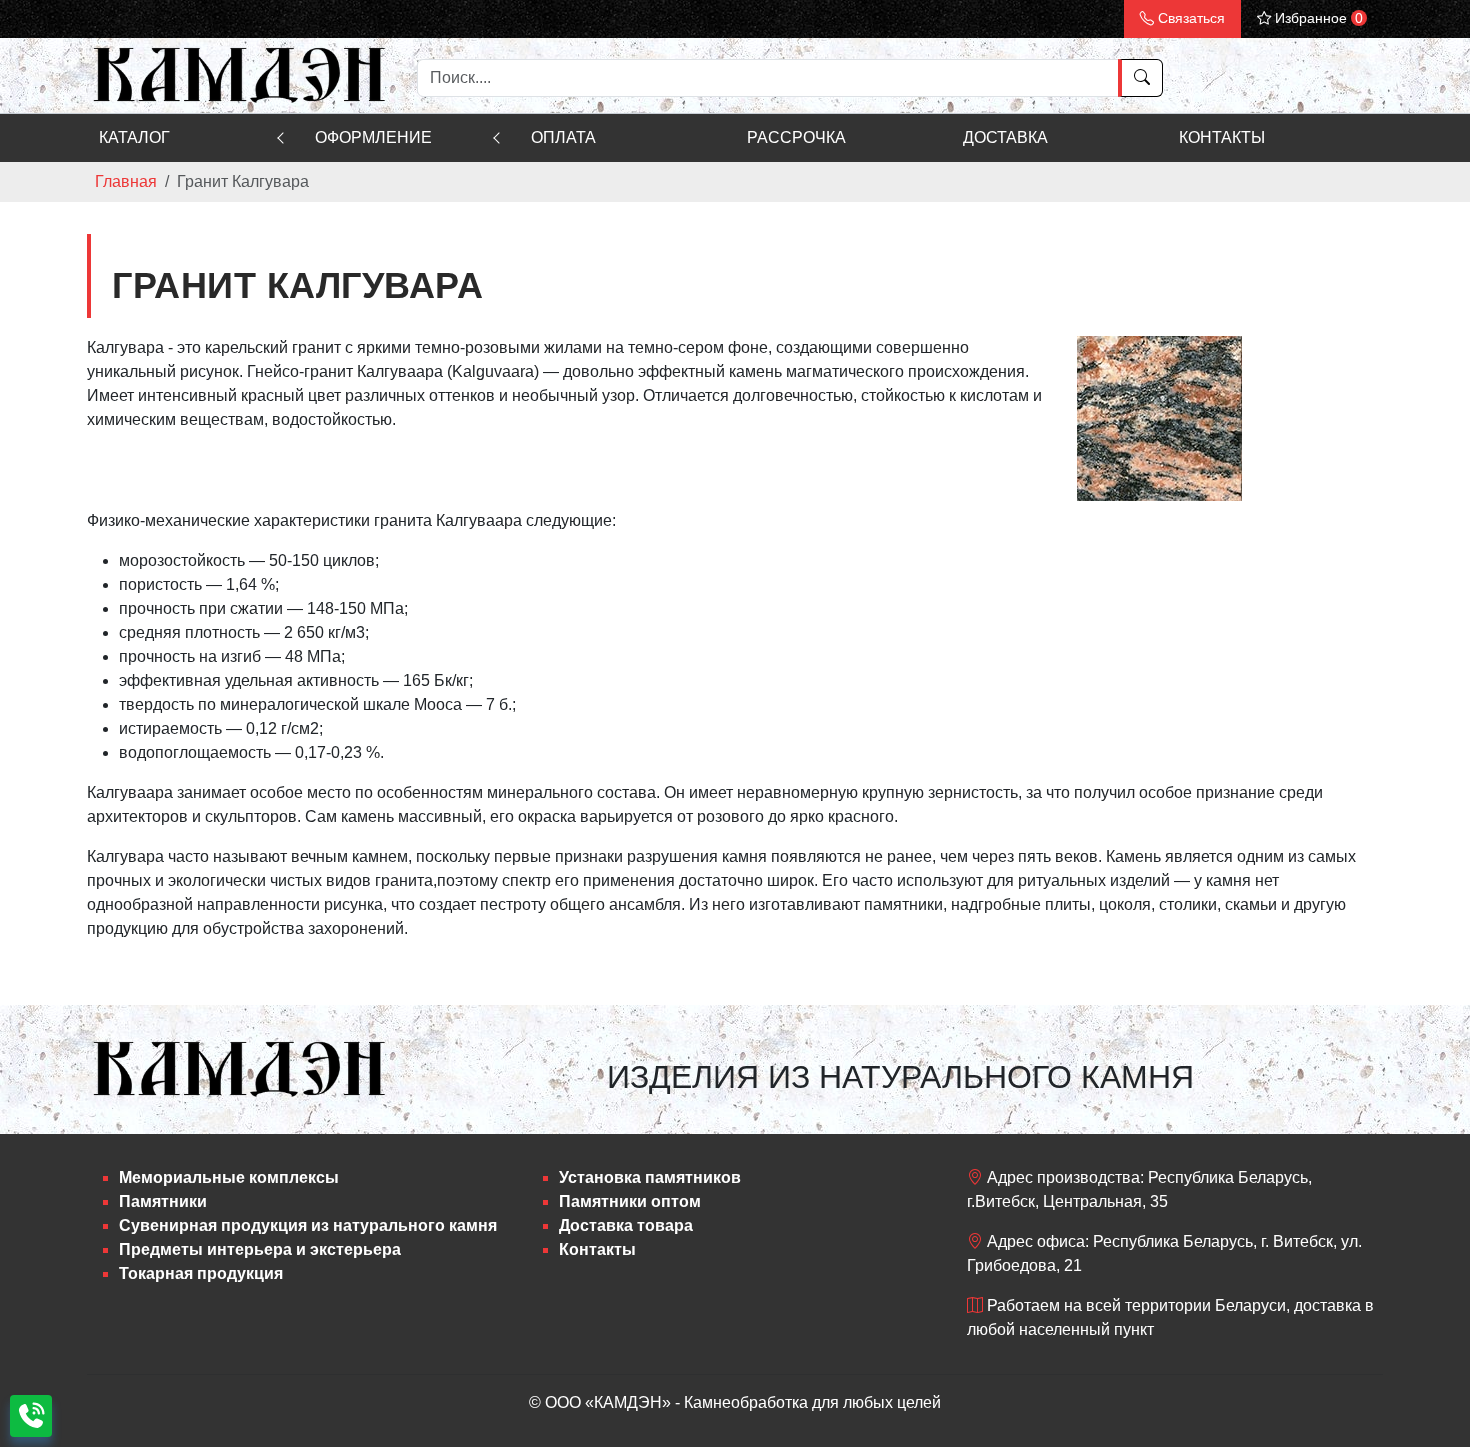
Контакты (1222, 137)
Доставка (1005, 137)
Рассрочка (796, 137)
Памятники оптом (630, 1201)
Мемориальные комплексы (229, 1177)
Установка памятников (650, 1177)
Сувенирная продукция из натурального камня (308, 1225)
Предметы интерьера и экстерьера (260, 1249)
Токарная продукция (201, 1273)
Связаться (1189, 18)
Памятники (163, 1201)
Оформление (373, 137)
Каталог (134, 137)
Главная (126, 181)
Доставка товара (626, 1225)
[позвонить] (31, 1416)
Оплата (563, 137)
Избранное (1317, 18)
